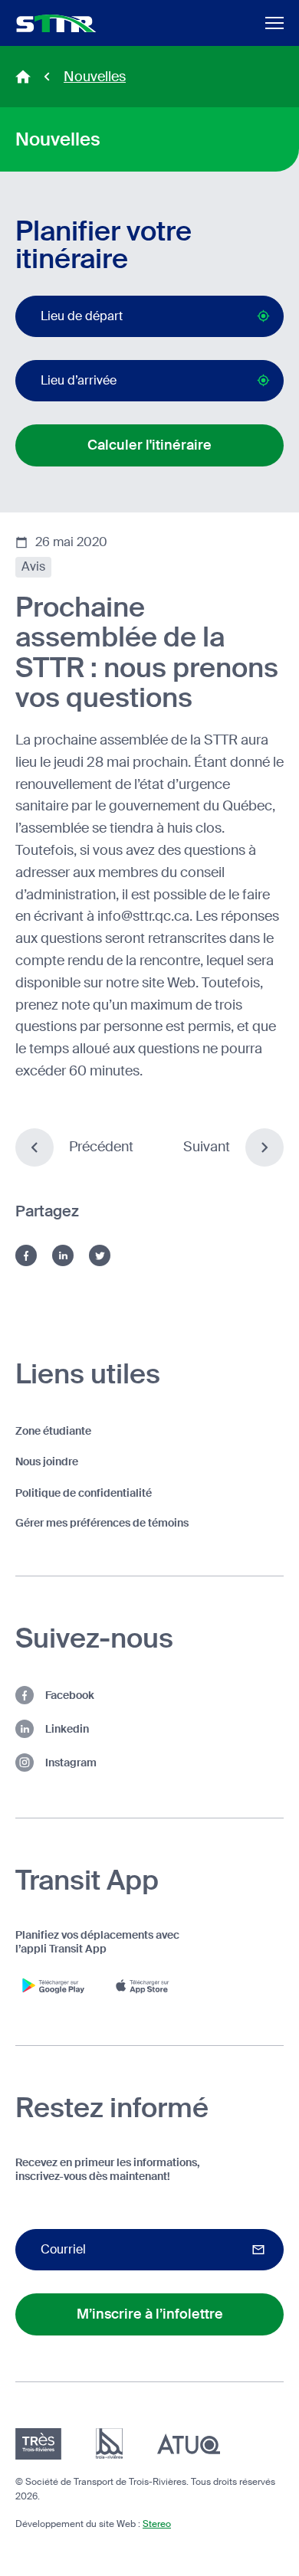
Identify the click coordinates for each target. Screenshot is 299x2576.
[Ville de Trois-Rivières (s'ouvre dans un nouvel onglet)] (109, 2444)
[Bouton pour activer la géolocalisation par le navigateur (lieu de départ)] (263, 316)
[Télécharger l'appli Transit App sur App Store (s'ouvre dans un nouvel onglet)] (146, 1985)
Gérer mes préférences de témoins (102, 1523)
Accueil (23, 77)
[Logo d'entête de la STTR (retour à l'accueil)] (56, 23)
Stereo (157, 2524)
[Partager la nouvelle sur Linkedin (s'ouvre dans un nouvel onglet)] (63, 1255)
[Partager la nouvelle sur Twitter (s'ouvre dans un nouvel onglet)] (100, 1255)
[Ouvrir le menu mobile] (274, 23)
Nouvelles (95, 77)
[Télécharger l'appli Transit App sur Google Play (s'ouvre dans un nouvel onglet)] (54, 1985)
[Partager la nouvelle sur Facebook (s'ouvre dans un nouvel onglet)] (26, 1255)
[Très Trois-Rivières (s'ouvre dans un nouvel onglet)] (38, 2444)
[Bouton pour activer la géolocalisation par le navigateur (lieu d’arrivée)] (263, 380)
